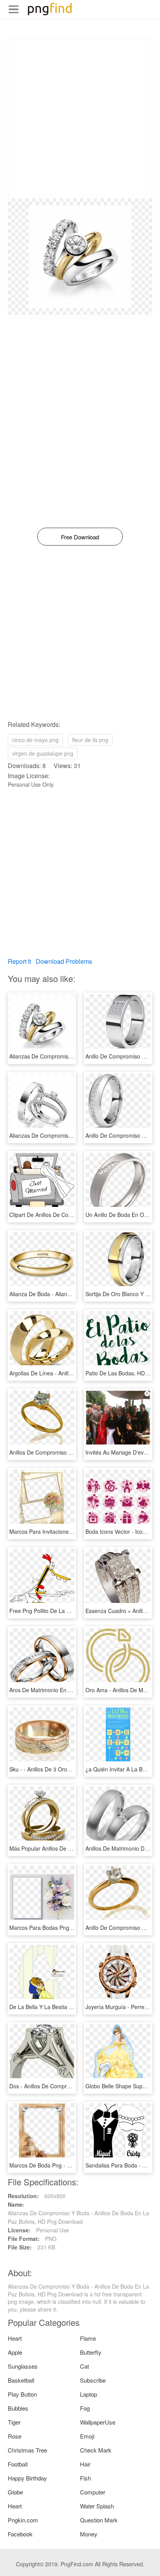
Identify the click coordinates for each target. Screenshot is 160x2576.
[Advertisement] (80, 118)
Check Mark (96, 2450)
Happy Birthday (27, 2478)
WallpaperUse (98, 2422)
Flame (88, 2338)
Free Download (80, 537)
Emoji (87, 2436)
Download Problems (64, 961)
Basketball (21, 2380)
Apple (15, 2352)
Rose (15, 2436)
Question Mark (99, 2520)
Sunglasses (23, 2366)
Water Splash (97, 2506)
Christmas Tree (27, 2450)
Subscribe (93, 2380)
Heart (15, 2338)
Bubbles (18, 2408)
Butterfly (91, 2352)
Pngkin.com (23, 2520)
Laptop (89, 2394)
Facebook (20, 2534)
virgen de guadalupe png (43, 753)
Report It (19, 961)
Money (89, 2534)
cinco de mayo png (35, 740)
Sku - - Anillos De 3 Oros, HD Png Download (64, 1769)
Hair (85, 2464)
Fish (85, 2478)
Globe (15, 2492)
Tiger (14, 2422)
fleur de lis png (90, 740)
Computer (93, 2492)
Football (18, 2464)
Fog (85, 2408)
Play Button (22, 2394)
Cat (84, 2366)
